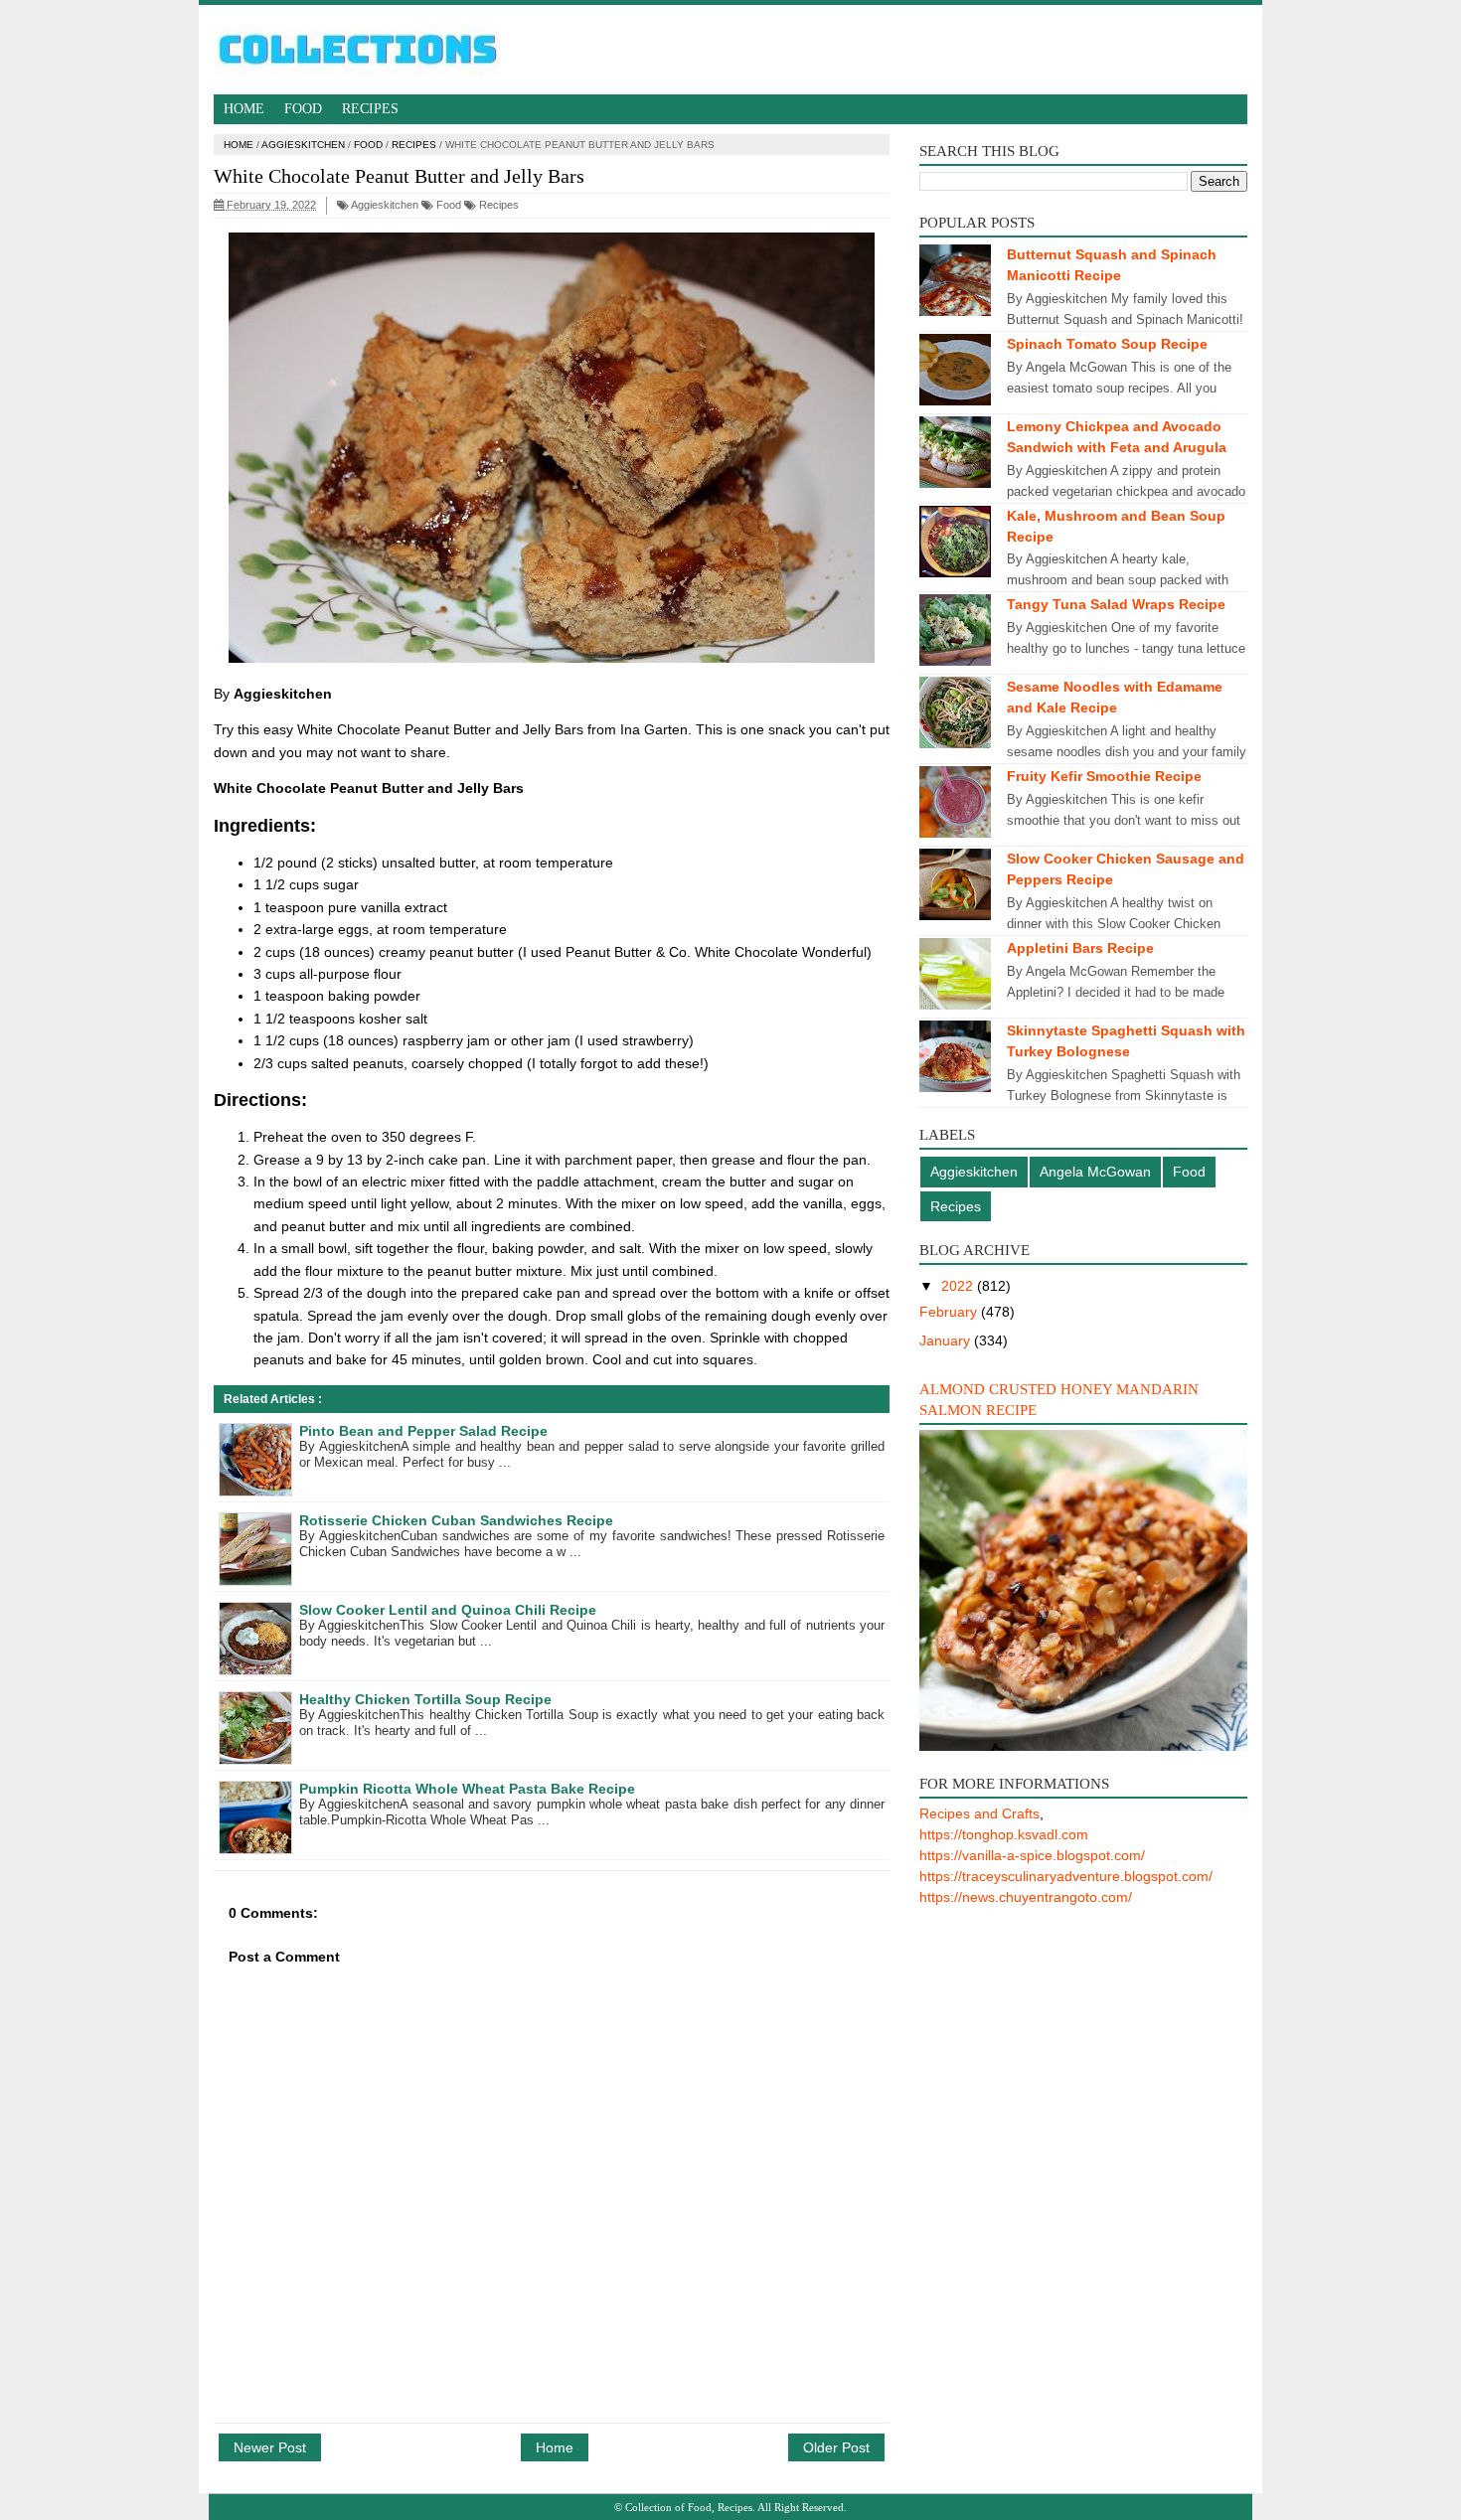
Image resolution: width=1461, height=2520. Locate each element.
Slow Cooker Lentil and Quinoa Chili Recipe (448, 1610)
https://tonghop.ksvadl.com (1004, 1834)
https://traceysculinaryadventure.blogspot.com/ (1066, 1876)
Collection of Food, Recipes (689, 2507)
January (947, 1340)
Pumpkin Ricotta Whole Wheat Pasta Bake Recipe (467, 1789)
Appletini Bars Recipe (1080, 948)
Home (244, 109)
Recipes (370, 109)
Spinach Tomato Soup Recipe (1107, 344)
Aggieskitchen (303, 145)
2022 (959, 1286)
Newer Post (270, 2447)
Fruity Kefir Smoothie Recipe (1104, 776)
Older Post (836, 2447)
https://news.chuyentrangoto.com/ (1026, 1897)
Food (303, 109)
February (950, 1312)
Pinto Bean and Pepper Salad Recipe (423, 1431)
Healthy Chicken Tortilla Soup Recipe (425, 1699)
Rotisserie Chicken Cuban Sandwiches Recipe (456, 1520)
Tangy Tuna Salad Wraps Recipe (1116, 604)
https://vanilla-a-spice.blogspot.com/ (1032, 1855)
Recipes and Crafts (979, 1813)
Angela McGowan (1095, 1172)
